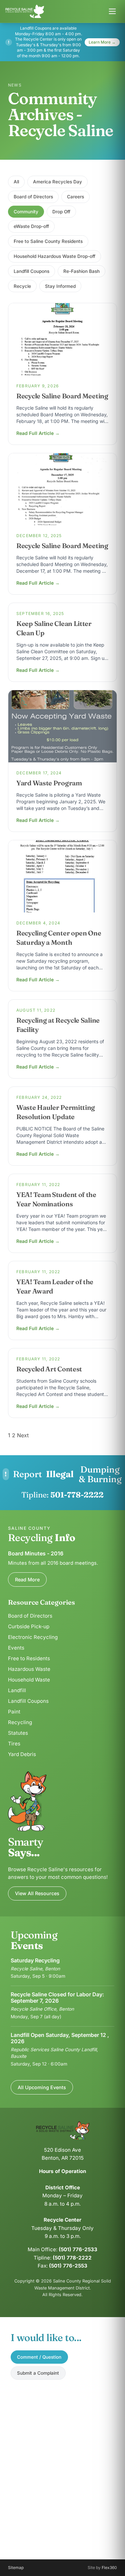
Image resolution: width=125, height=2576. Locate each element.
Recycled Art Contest (49, 1369)
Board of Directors (33, 197)
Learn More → (102, 42)
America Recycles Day (57, 182)
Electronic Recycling (33, 1637)
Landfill (17, 1690)
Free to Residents (29, 1658)
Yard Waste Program (49, 783)
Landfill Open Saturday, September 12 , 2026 (60, 2038)
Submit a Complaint (38, 2373)
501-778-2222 (77, 1495)
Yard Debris (22, 1754)
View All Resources (37, 1893)
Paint (14, 1712)
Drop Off (61, 212)
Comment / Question (39, 2357)
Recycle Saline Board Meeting (62, 396)
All (16, 182)
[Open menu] (112, 11)
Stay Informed (60, 286)
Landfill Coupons (31, 271)
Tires (14, 1744)
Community (26, 212)
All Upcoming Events (42, 2087)
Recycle (22, 286)
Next (23, 1435)
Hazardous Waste (29, 1669)
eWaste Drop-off (31, 226)
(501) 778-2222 (72, 2258)
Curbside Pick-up (29, 1626)
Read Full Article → (38, 433)
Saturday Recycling (35, 1960)
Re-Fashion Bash (81, 271)
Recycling (20, 1722)
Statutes (18, 1733)
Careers (75, 197)
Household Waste (29, 1680)
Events (16, 1648)
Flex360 (109, 2568)
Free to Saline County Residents (48, 241)
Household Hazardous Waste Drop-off (54, 256)
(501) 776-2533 (78, 2249)
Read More (27, 1580)
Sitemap (16, 2568)
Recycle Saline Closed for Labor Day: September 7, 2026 (57, 1997)
